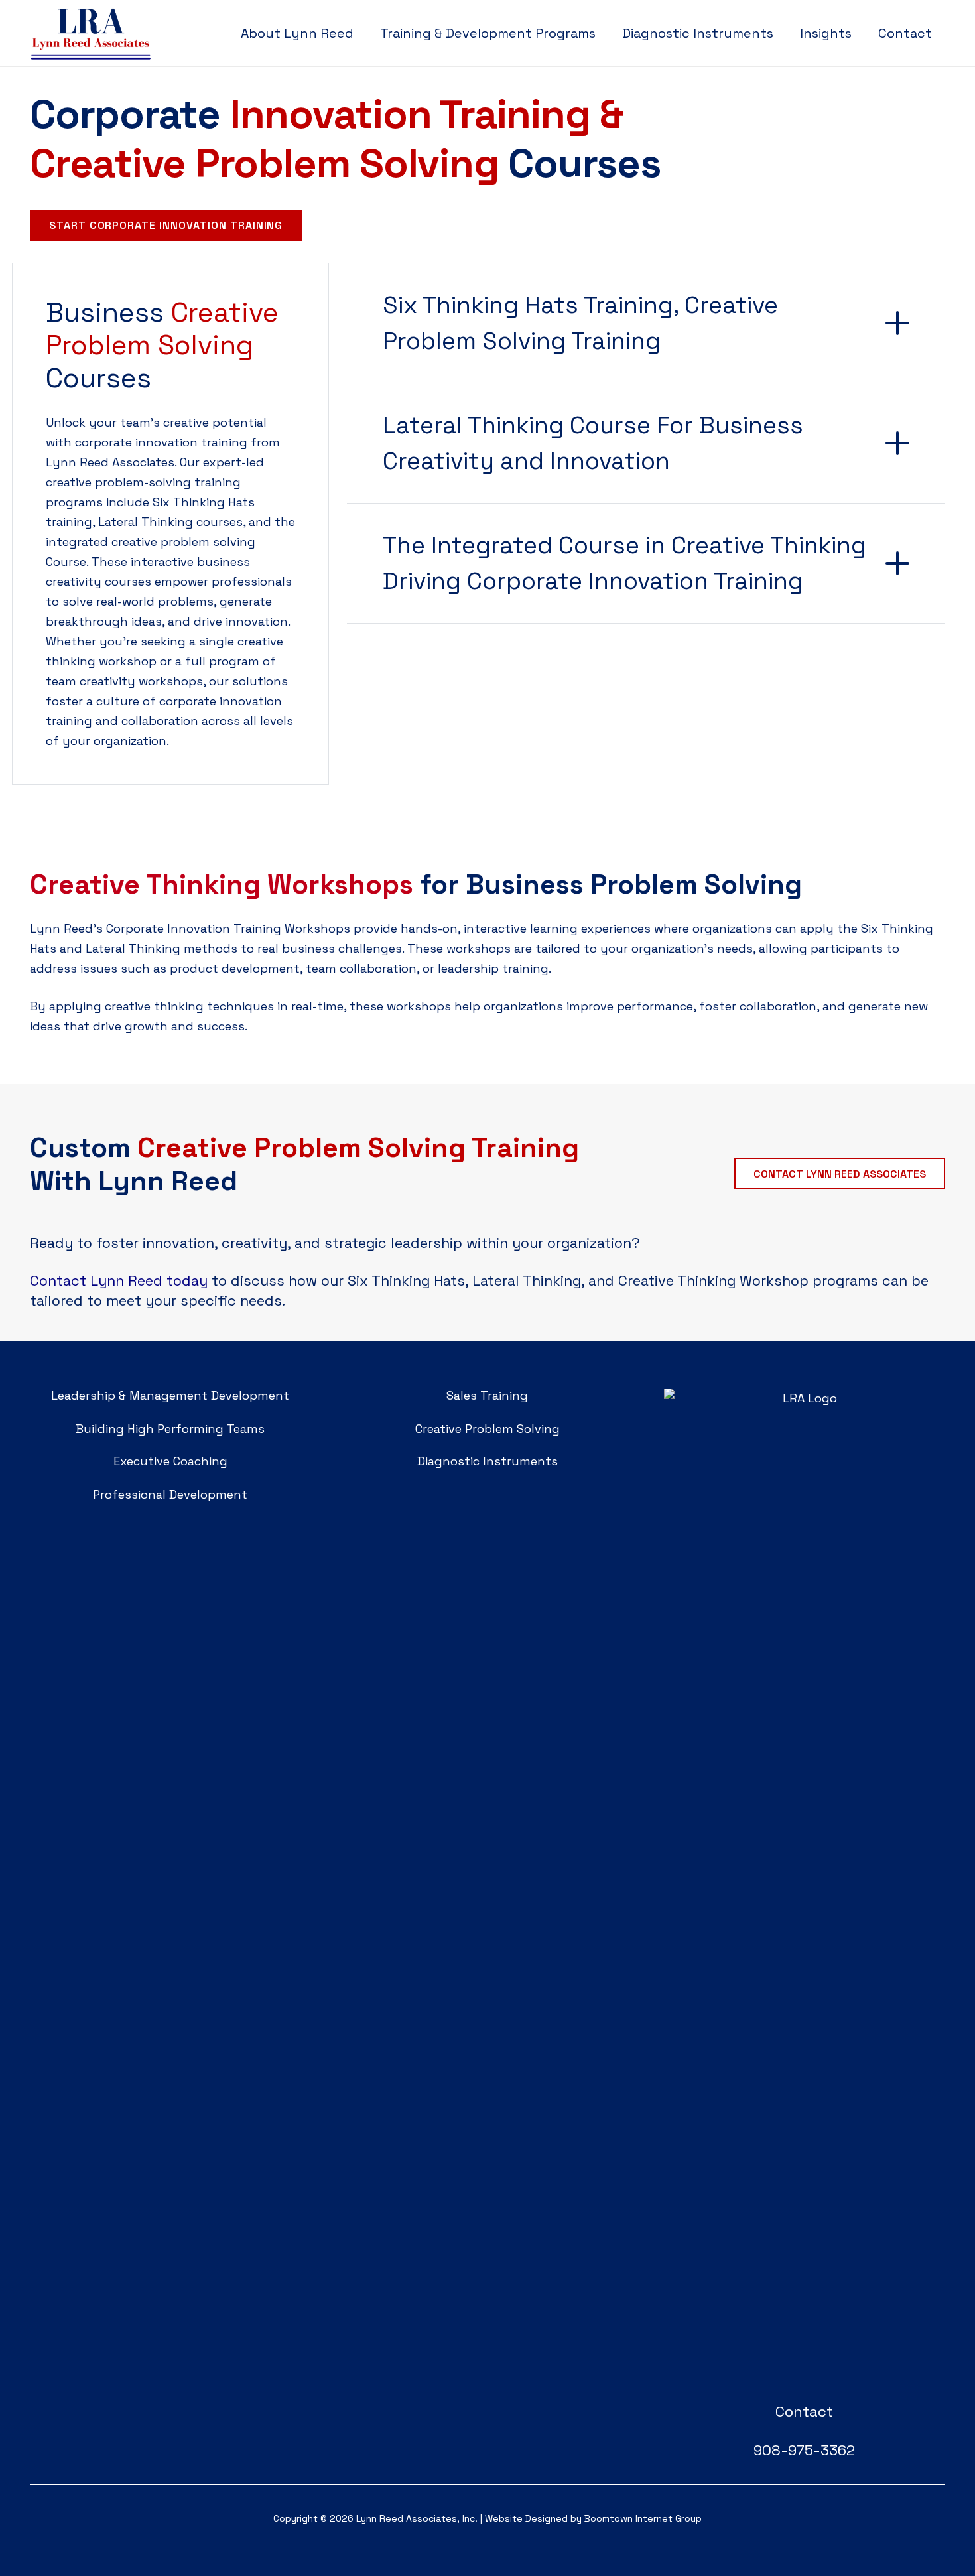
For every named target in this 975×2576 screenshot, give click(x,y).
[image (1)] (805, 1886)
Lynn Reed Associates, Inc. (417, 2518)
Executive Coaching (170, 1461)
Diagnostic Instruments (487, 1461)
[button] (608, 33)
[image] (91, 33)
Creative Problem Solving (487, 1429)
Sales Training (487, 1395)
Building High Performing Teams (170, 1429)
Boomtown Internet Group (643, 2518)
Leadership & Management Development (170, 1395)
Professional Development (170, 1494)
